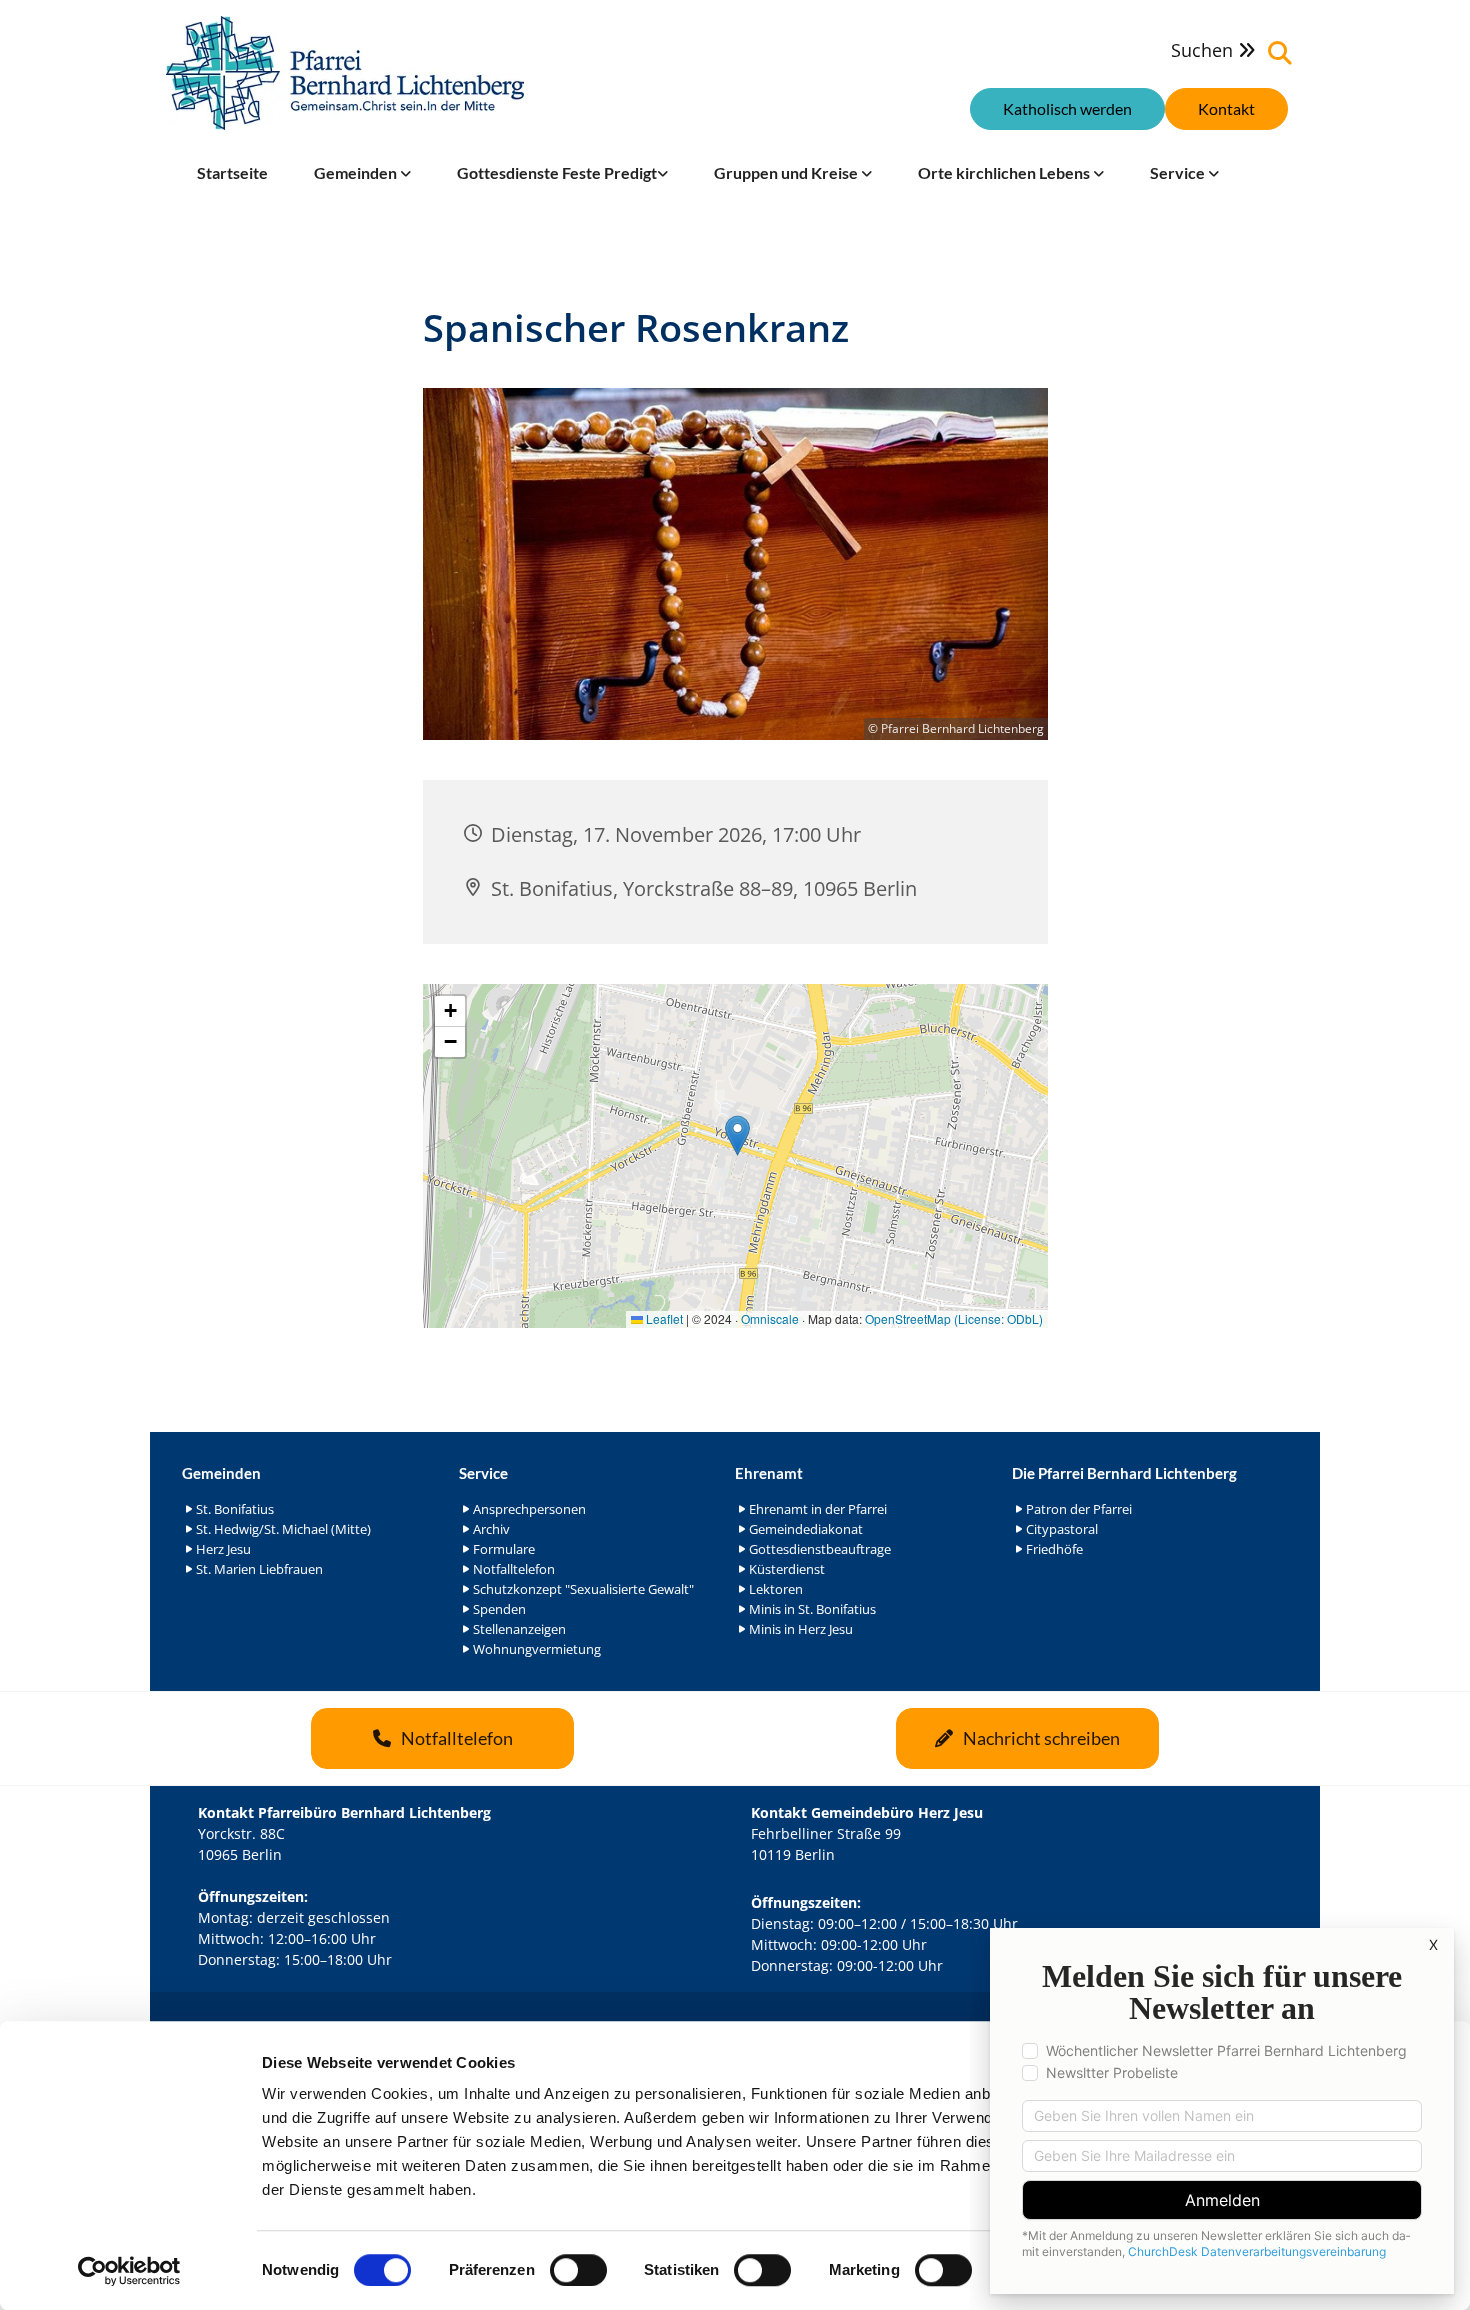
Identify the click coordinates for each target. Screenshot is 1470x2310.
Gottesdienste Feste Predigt (557, 172)
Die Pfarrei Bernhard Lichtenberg (1124, 1473)
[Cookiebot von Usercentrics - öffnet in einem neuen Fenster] (129, 2271)
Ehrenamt (769, 1473)
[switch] (578, 2270)
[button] (1226, 109)
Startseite (232, 172)
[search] (1280, 53)
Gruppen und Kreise (787, 172)
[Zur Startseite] (345, 73)
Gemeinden (357, 172)
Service (1179, 172)
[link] (362, 173)
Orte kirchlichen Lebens (1005, 172)
